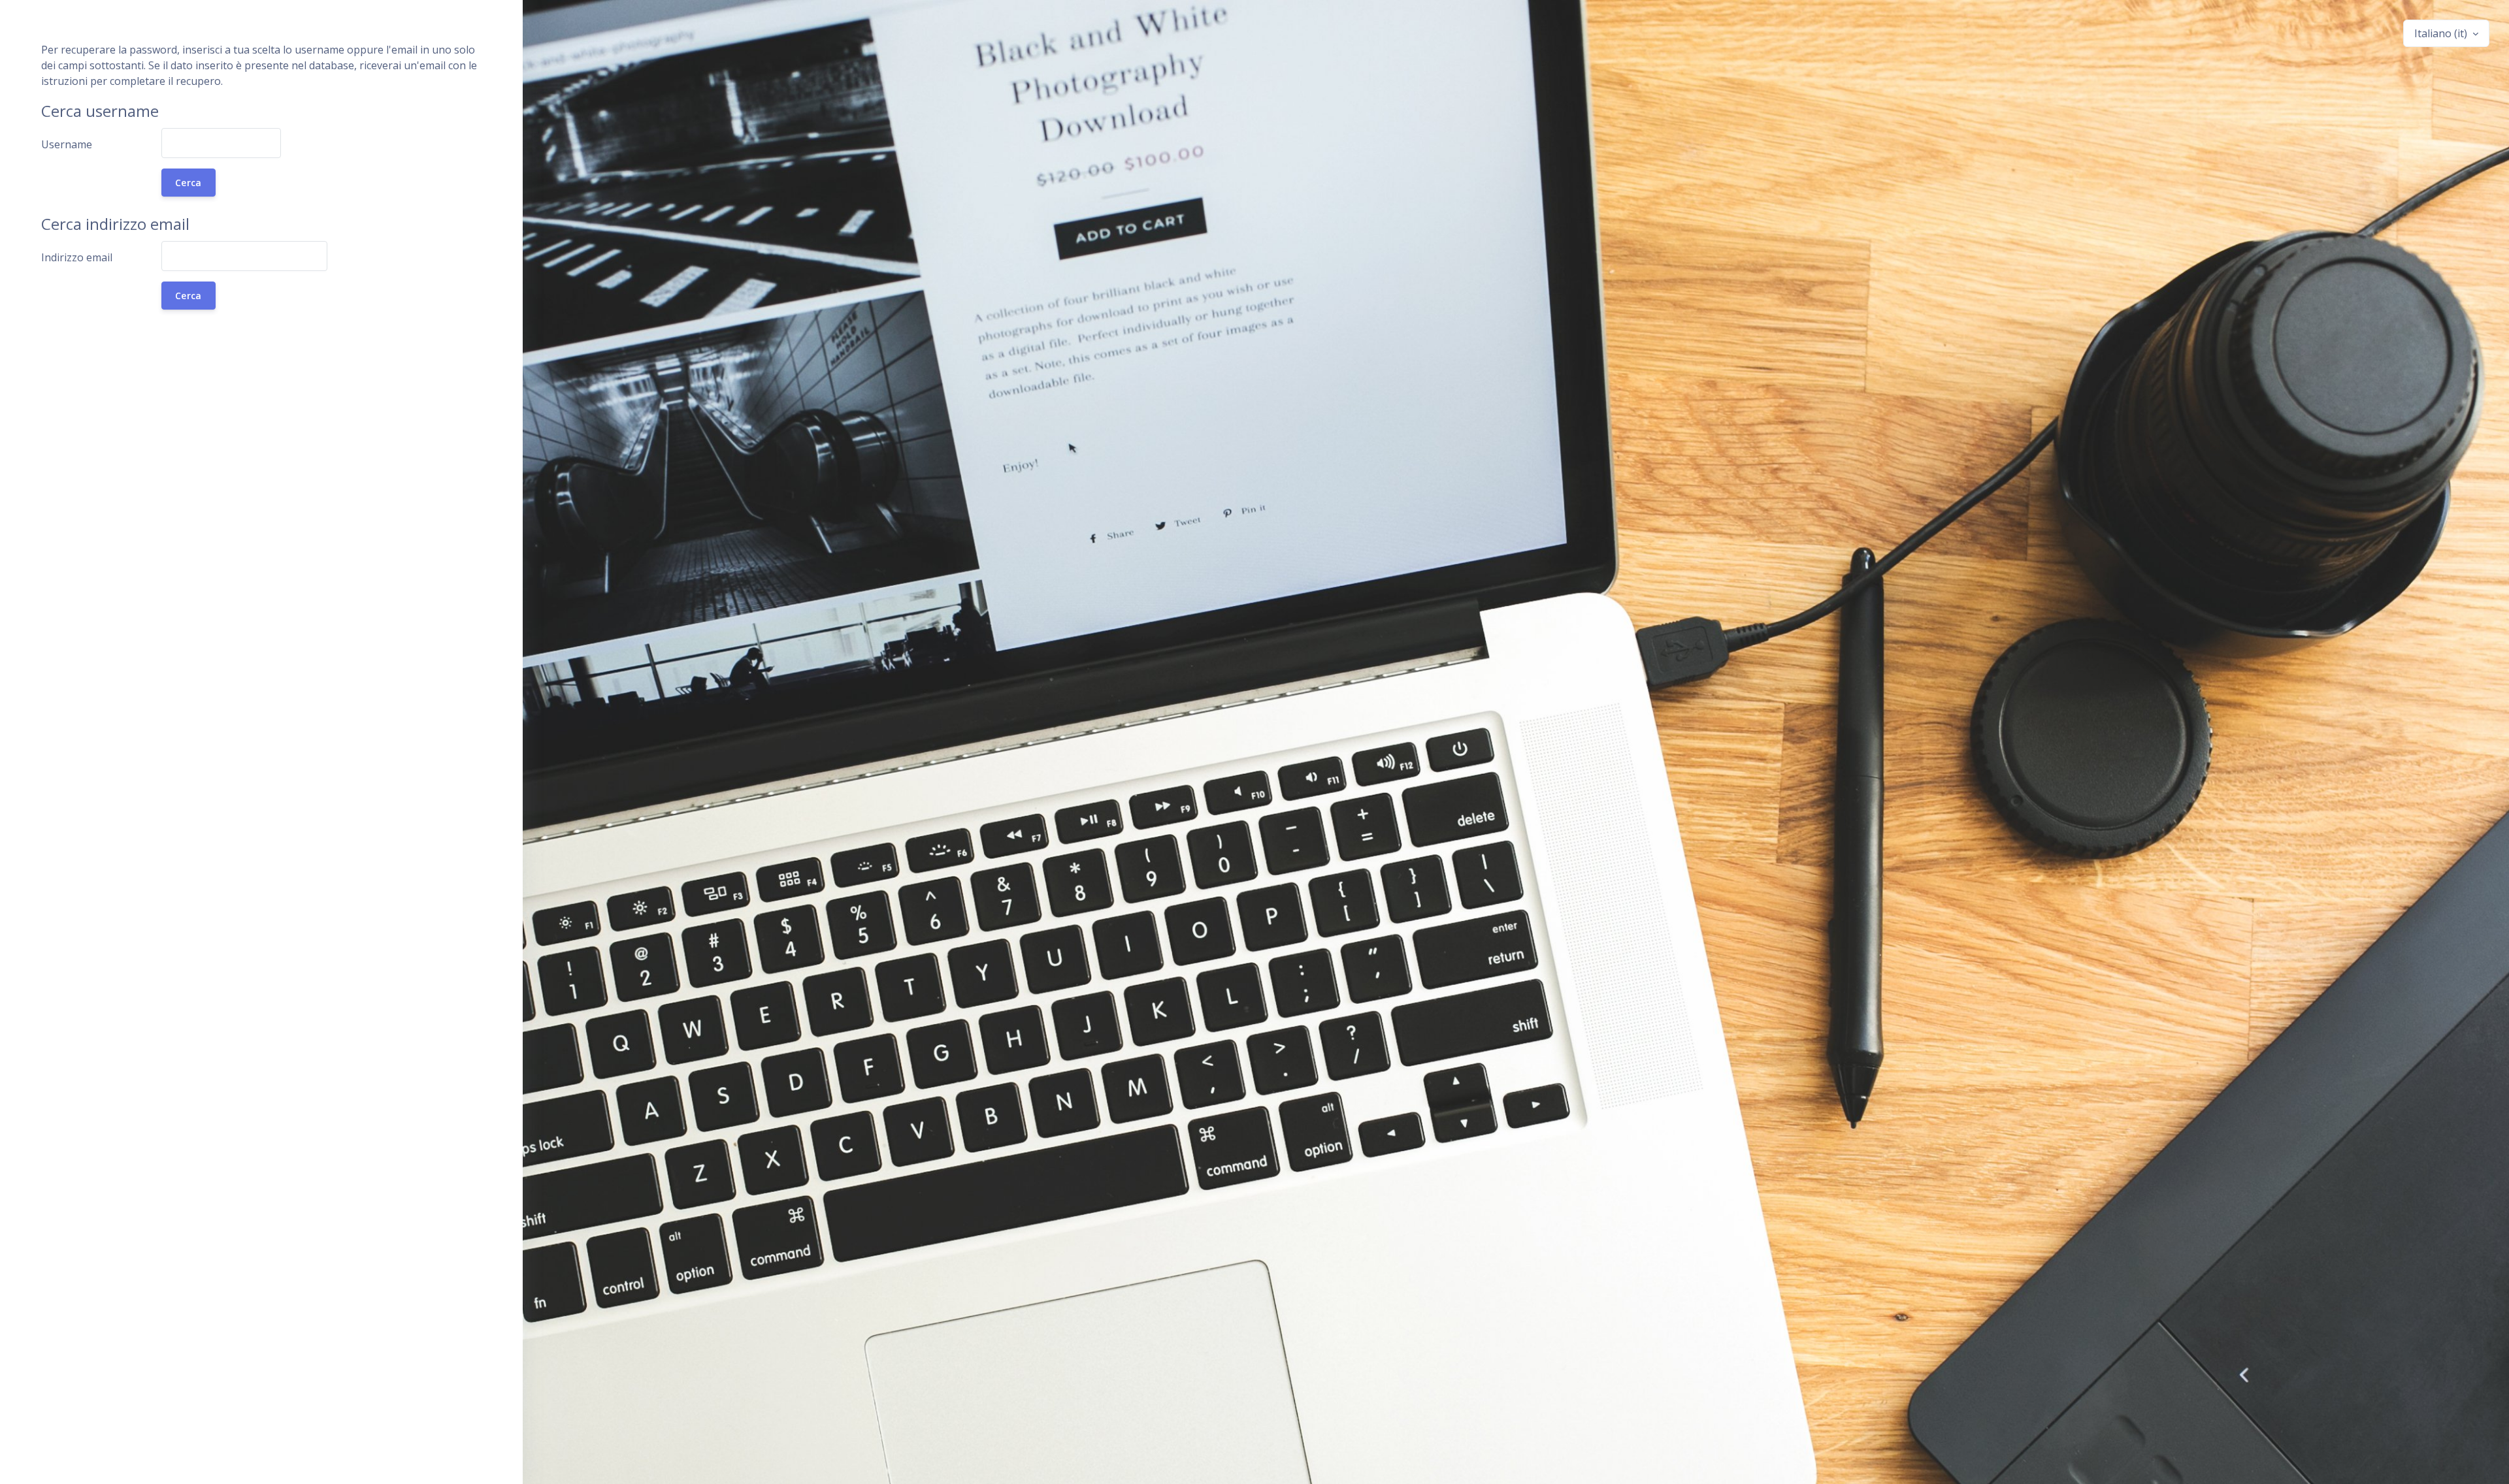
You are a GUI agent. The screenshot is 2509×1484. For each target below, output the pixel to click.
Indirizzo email (77, 257)
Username (67, 144)
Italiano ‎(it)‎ (2442, 33)
